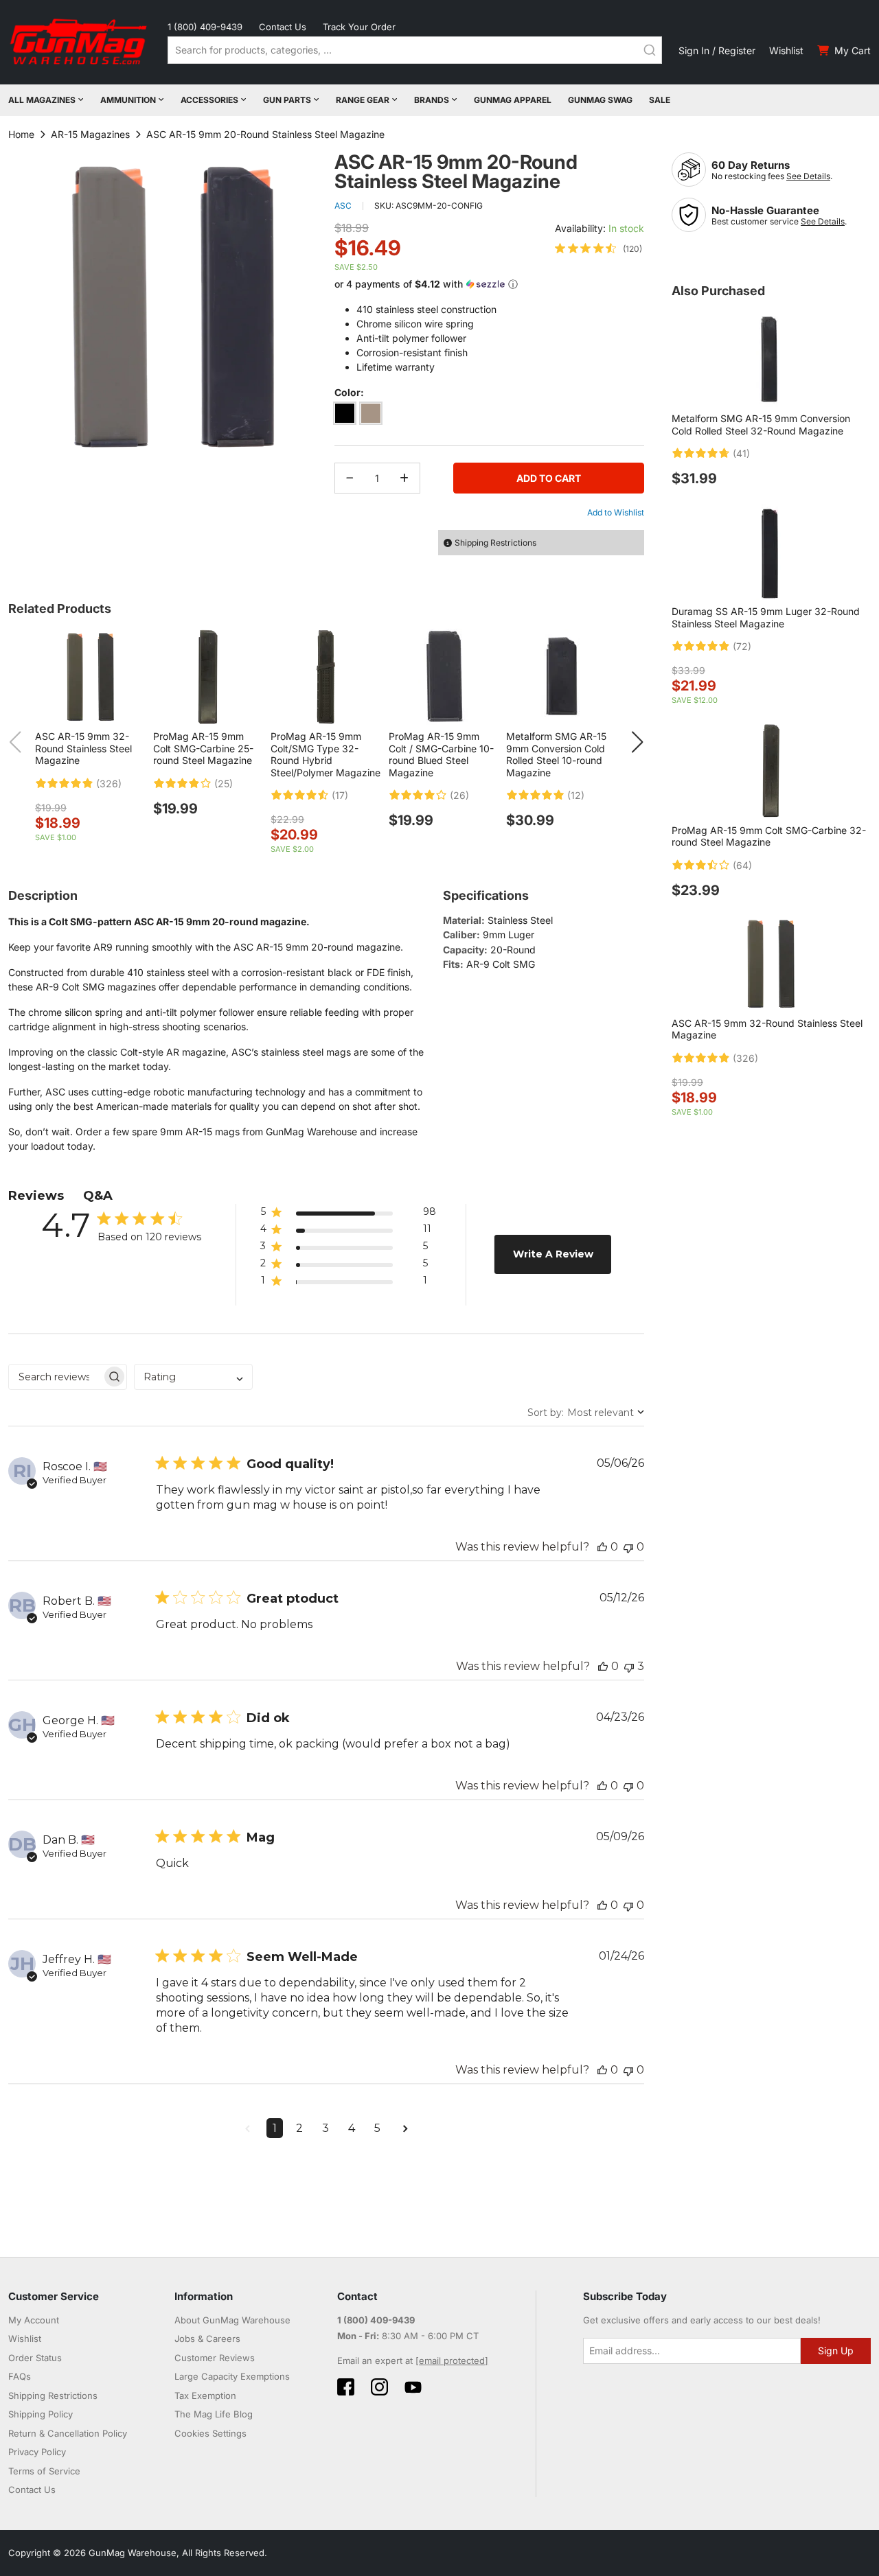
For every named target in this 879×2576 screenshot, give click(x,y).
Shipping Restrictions (53, 2395)
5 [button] (377, 2128)
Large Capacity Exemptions (232, 2376)
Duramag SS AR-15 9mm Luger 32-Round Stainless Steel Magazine (766, 617)
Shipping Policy (41, 2414)
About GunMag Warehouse (232, 2320)
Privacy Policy (37, 2452)
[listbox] (489, 416)
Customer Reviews (215, 2358)
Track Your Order (359, 27)
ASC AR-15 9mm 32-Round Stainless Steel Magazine (83, 748)
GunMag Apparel (513, 100)
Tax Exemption (205, 2395)
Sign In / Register (717, 50)
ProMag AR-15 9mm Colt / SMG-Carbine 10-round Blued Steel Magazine (441, 754)
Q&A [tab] (98, 1196)
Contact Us (283, 27)
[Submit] (650, 50)
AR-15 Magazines (90, 134)
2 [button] (299, 2128)
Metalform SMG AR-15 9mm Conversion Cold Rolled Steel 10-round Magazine (556, 754)
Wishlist (786, 50)
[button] (489, 285)
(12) (576, 796)
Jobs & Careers (207, 2339)
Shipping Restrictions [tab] (495, 543)
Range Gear (363, 100)
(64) (742, 866)
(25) (224, 784)
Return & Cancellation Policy (68, 2433)
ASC (343, 206)
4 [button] (352, 2128)
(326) (109, 784)
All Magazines (42, 100)
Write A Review (553, 1254)
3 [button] (326, 2128)
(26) (459, 796)
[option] (345, 413)
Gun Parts (287, 100)
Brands (432, 100)
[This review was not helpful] (628, 1547)
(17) (340, 796)
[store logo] (80, 42)
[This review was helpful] (602, 1547)
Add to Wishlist (616, 512)
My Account (34, 2320)
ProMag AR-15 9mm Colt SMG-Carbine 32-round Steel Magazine (769, 836)
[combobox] (415, 50)
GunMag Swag (600, 100)
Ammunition (128, 100)
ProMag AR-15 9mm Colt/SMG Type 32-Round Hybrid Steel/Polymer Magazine (326, 754)
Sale (660, 100)
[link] (598, 248)
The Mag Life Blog (214, 2414)
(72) (742, 647)
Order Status (35, 2358)
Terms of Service (44, 2471)
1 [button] (275, 2128)
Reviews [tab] (36, 1196)
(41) (741, 454)
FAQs (20, 2376)
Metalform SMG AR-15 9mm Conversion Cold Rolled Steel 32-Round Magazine (761, 425)
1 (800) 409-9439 (205, 27)
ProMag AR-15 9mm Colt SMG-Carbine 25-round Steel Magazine (203, 748)
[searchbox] (55, 1377)
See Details (808, 176)
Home (21, 134)
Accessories (209, 100)
